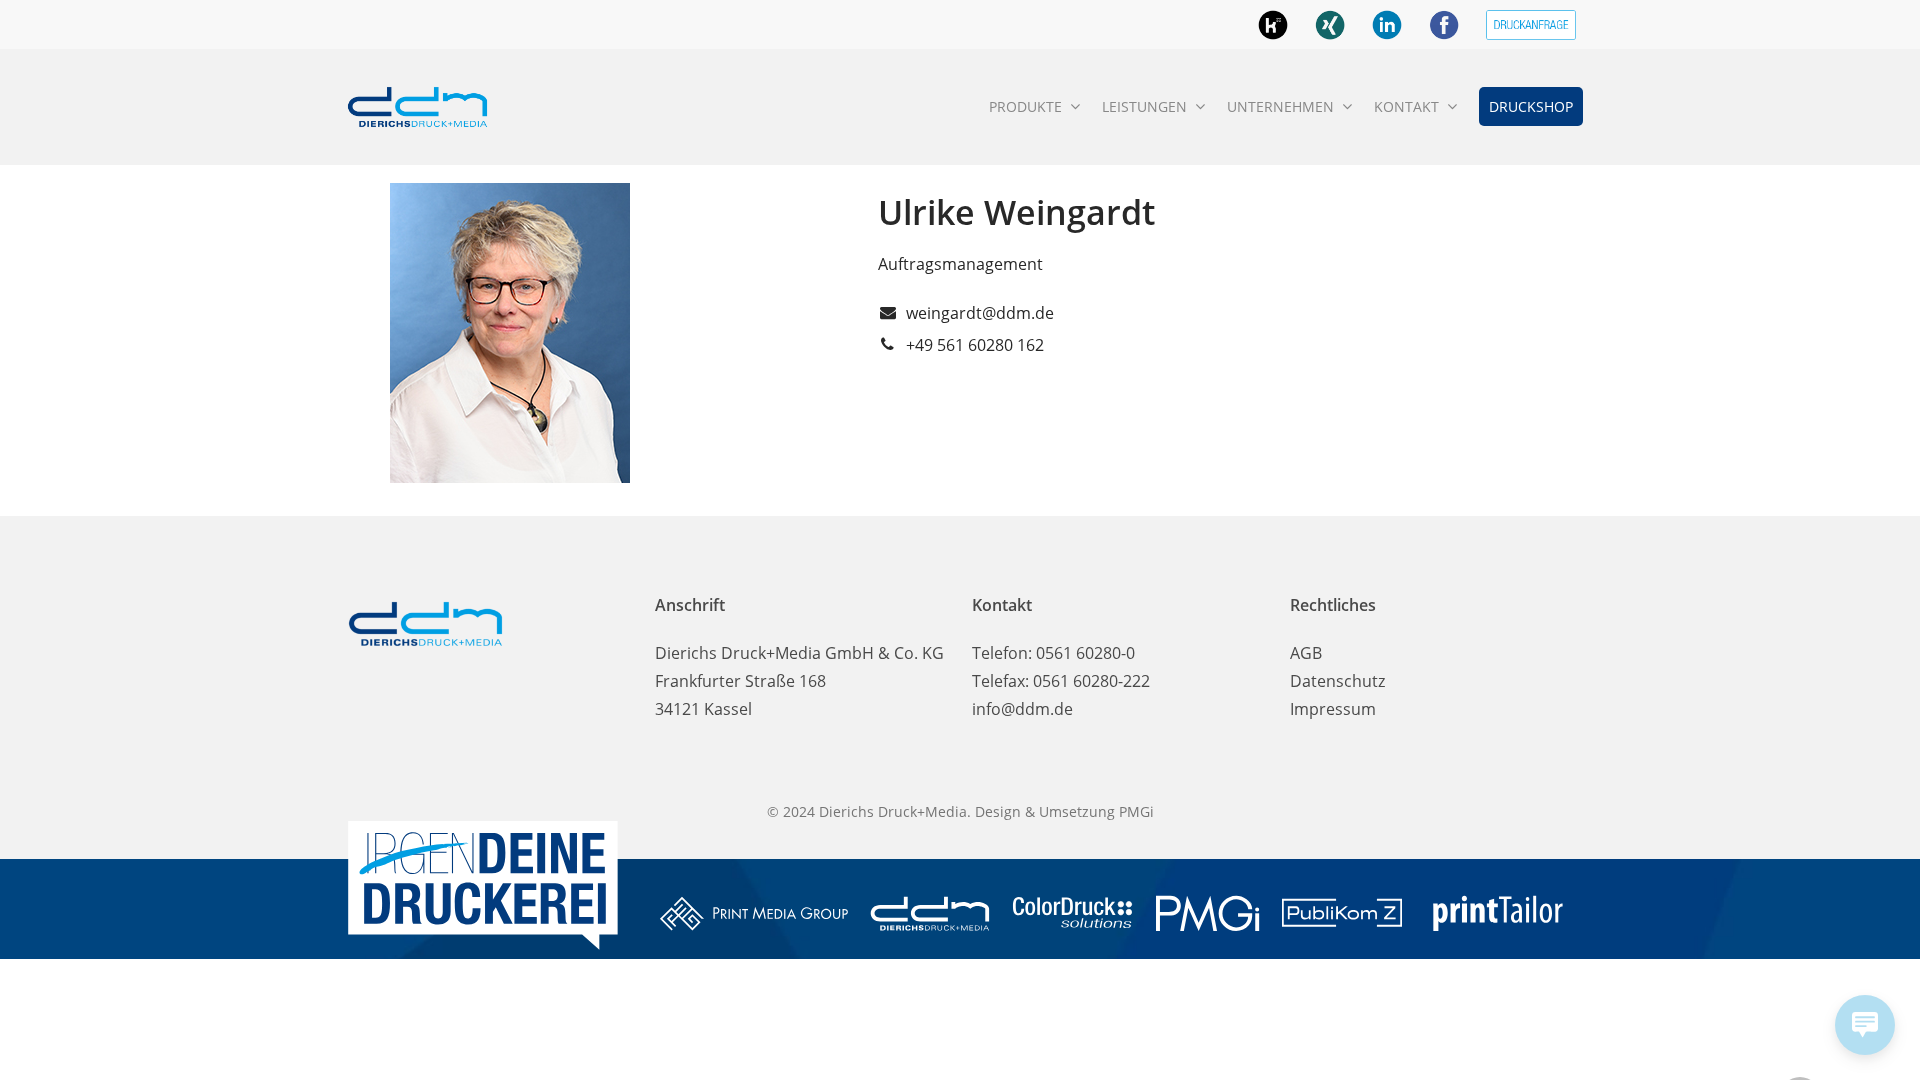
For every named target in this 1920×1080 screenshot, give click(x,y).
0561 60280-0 (1085, 653)
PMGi (1136, 811)
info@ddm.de (1022, 709)
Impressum (1333, 709)
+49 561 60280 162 (975, 345)
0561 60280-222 (1091, 681)
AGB (1306, 653)
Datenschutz (1337, 681)
